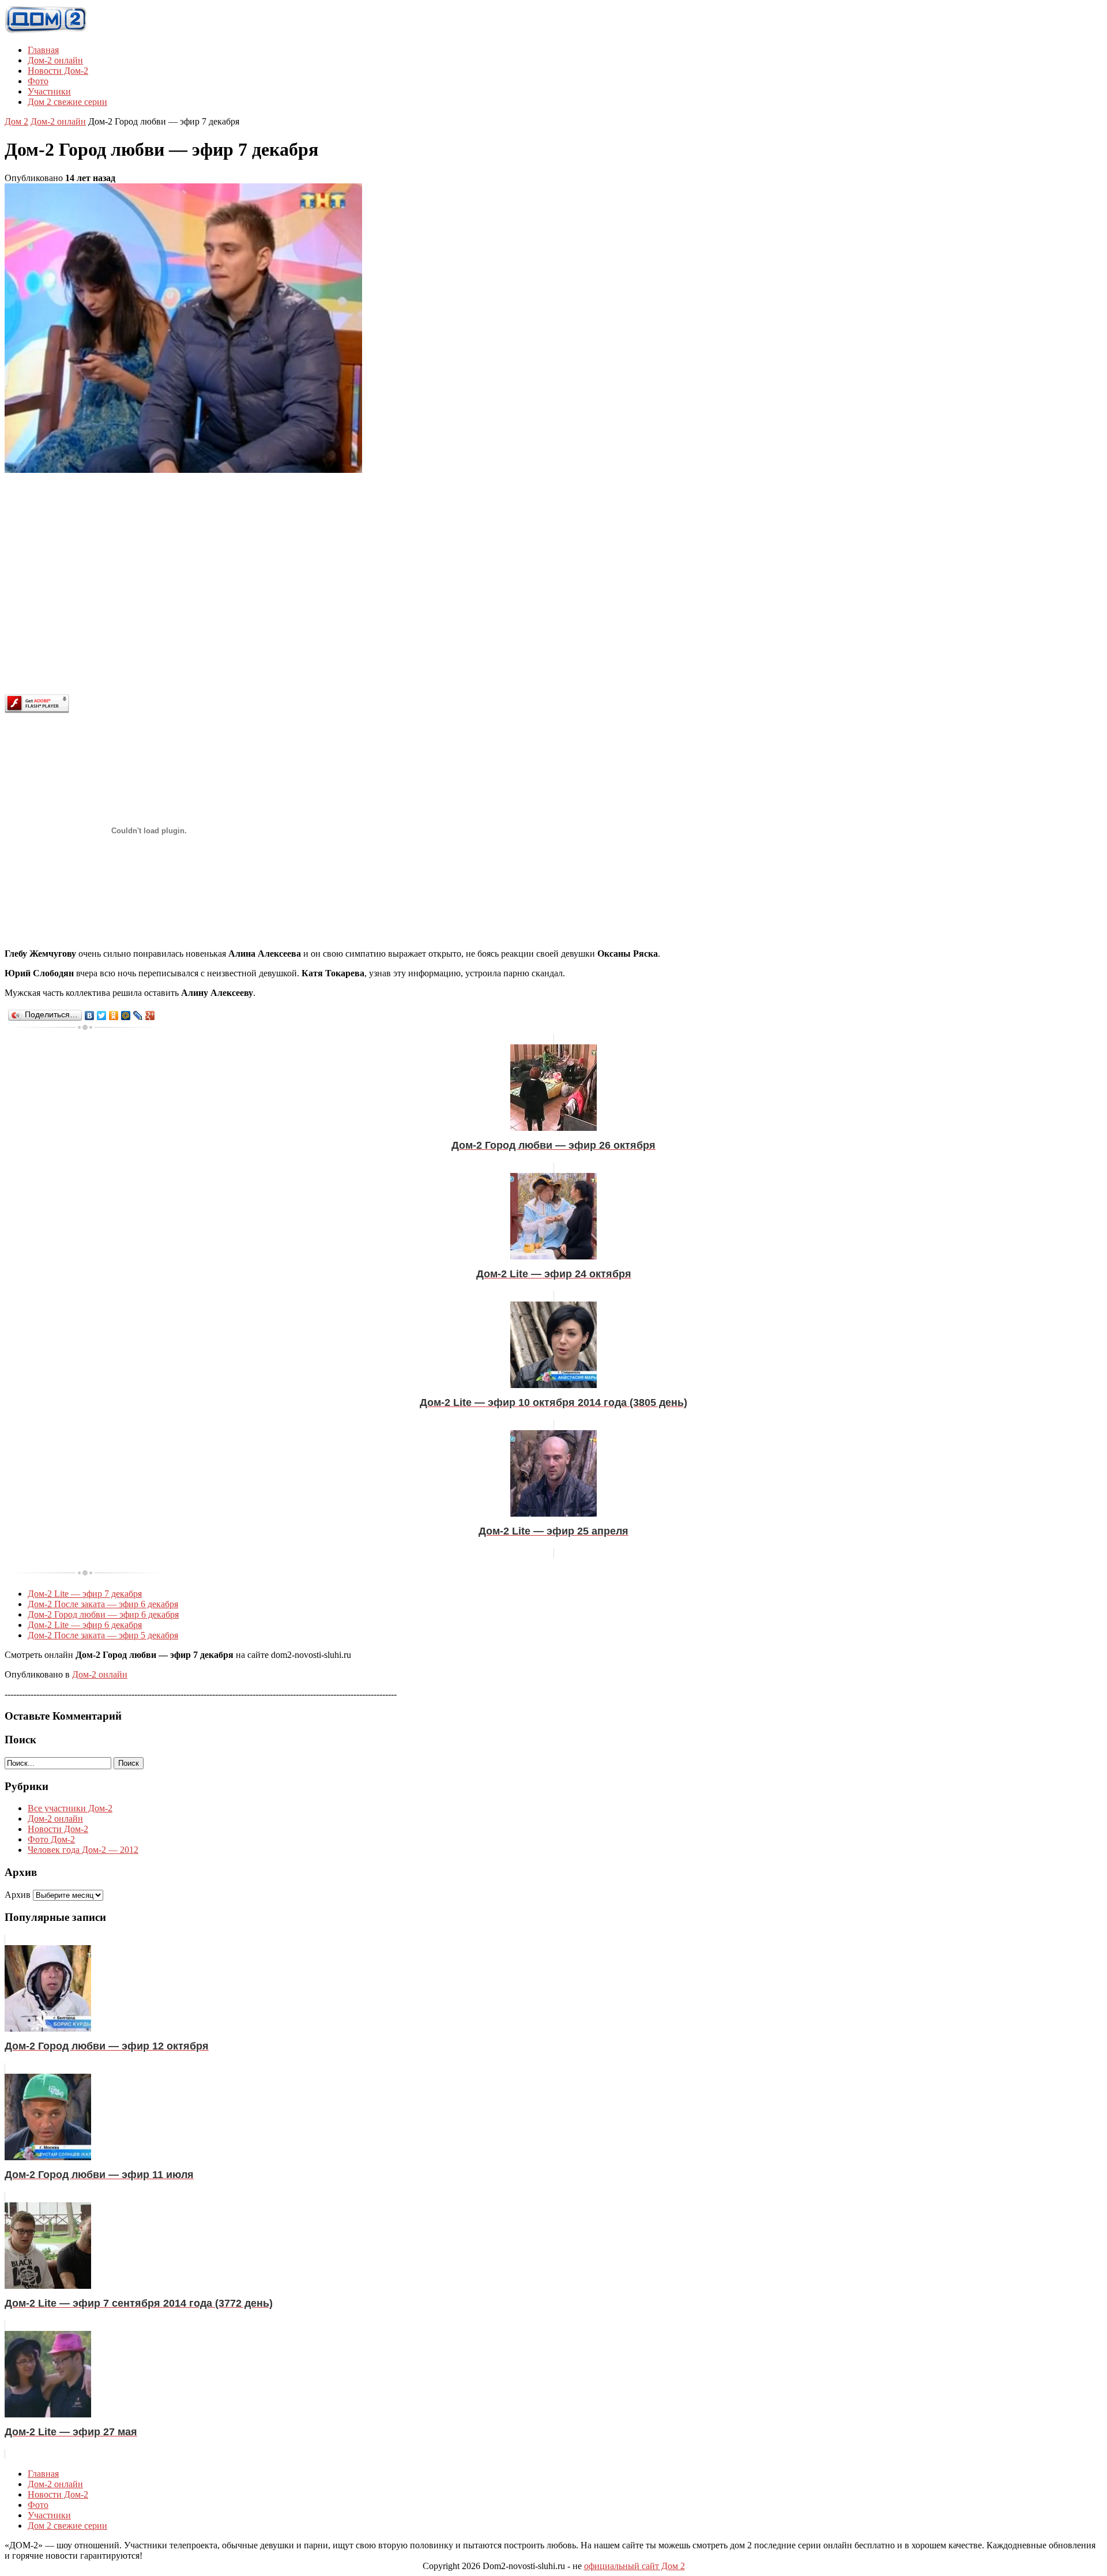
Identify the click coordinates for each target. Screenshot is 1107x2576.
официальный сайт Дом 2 (635, 2566)
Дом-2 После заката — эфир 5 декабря (103, 1635)
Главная (43, 50)
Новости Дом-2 (58, 71)
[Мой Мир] (126, 1016)
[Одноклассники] (114, 1016)
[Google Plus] (150, 1016)
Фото (38, 81)
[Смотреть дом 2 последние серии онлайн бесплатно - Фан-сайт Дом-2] (46, 30)
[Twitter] (102, 1016)
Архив (18, 1895)
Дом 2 (16, 121)
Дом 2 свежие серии (67, 102)
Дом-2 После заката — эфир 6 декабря (103, 1604)
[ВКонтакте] (90, 1016)
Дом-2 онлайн (55, 60)
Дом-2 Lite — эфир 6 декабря (85, 1625)
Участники (49, 91)
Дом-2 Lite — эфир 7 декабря (85, 1594)
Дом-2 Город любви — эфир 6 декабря (103, 1614)
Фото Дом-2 (51, 1839)
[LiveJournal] (138, 1016)
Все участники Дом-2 (70, 1808)
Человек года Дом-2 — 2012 (83, 1850)
